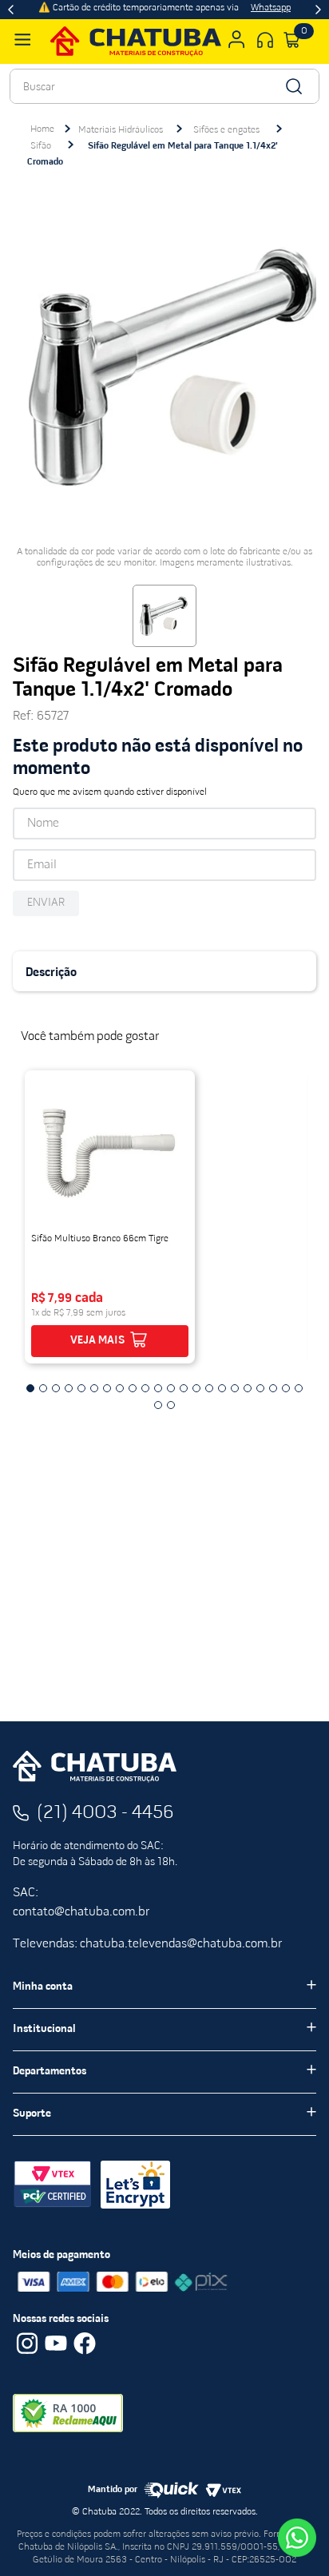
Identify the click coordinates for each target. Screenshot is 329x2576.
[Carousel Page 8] (120, 1388)
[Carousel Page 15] (209, 1388)
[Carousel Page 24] (171, 1405)
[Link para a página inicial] (42, 129)
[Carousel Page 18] (248, 1388)
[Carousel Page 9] (133, 1388)
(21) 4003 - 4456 (105, 1813)
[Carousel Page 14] (196, 1388)
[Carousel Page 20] (273, 1388)
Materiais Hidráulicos (121, 130)
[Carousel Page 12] (171, 1388)
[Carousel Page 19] (260, 1388)
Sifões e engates (226, 130)
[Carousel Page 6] (94, 1388)
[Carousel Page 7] (107, 1388)
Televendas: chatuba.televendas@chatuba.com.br (147, 1944)
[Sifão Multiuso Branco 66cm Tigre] (110, 1153)
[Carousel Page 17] (235, 1388)
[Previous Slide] (11, 10)
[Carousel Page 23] (158, 1405)
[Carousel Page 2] (43, 1388)
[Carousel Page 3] (56, 1388)
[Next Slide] (318, 10)
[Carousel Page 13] (184, 1388)
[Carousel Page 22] (299, 1388)
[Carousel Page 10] (145, 1388)
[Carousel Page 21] (286, 1388)
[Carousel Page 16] (222, 1388)
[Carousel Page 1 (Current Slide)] (30, 1388)
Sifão (41, 146)
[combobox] (164, 86)
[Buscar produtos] (293, 86)
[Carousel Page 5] (81, 1388)
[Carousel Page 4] (69, 1388)
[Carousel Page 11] (158, 1388)
